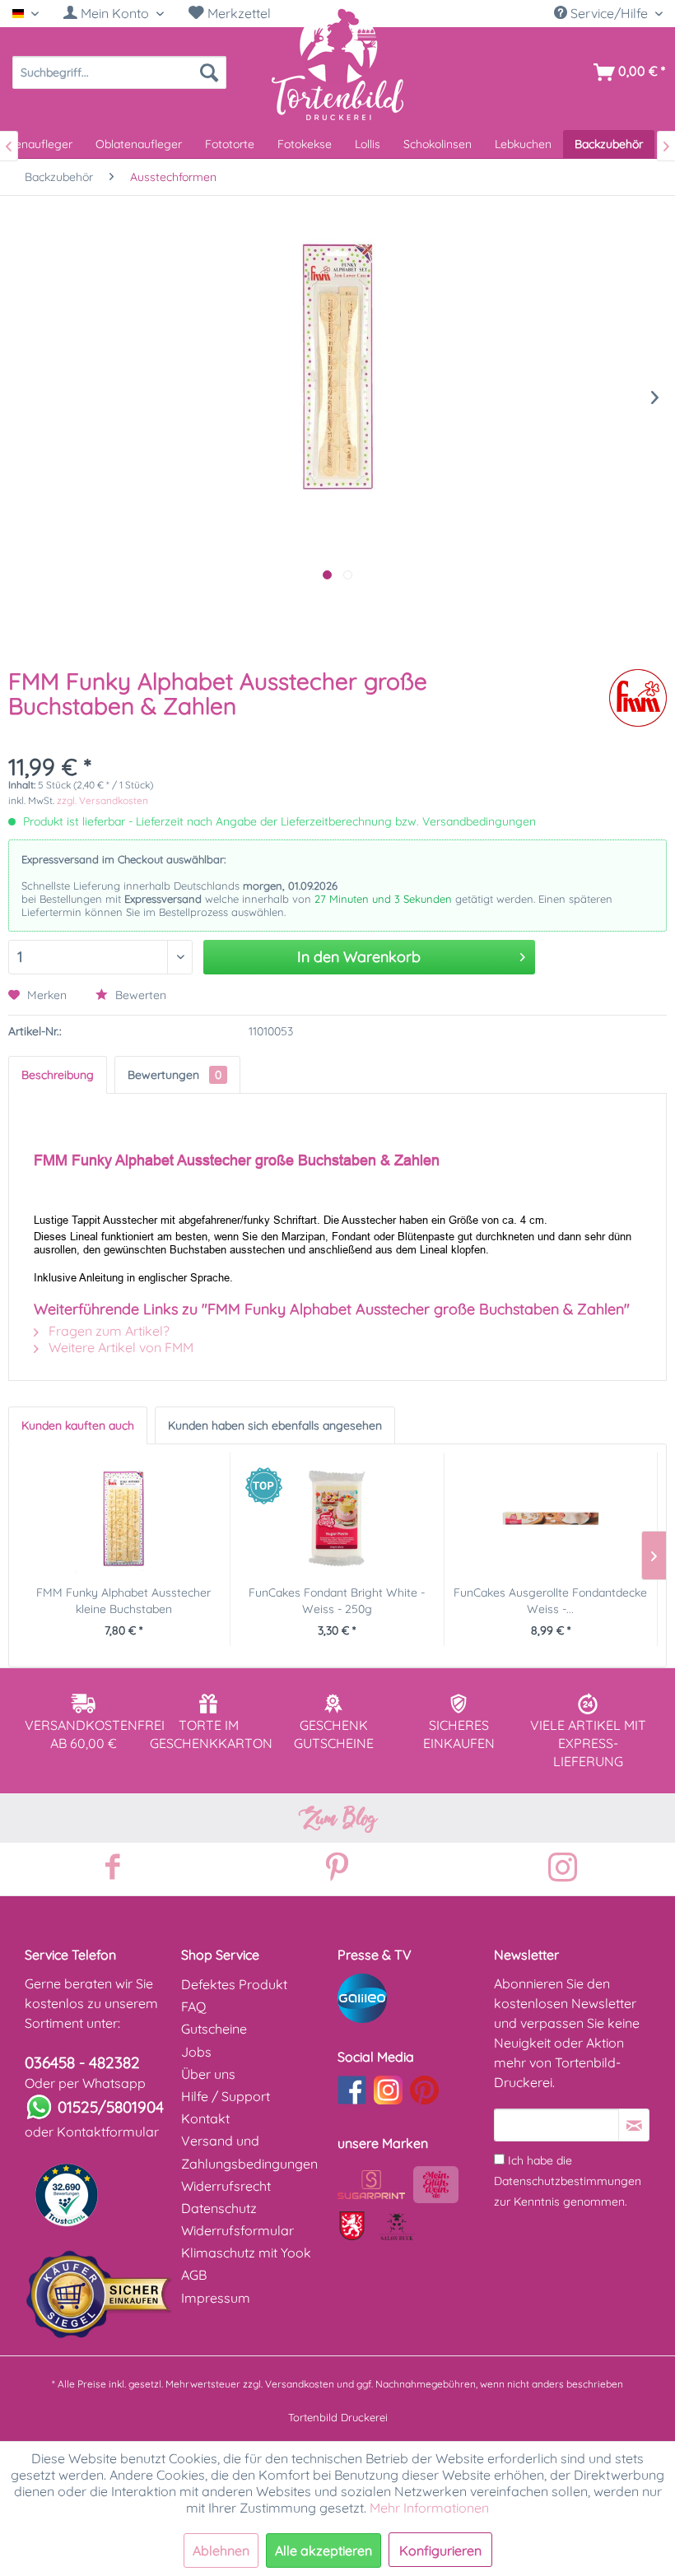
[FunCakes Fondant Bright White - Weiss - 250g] (337, 1518)
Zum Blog (337, 1818)
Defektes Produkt (234, 1984)
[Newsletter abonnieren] (634, 2125)
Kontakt (205, 2118)
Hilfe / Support (226, 2096)
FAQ (193, 2006)
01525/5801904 (111, 2107)
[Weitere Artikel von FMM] (638, 698)
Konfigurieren (440, 2550)
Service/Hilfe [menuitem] (609, 13)
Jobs (196, 2052)
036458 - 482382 (82, 2062)
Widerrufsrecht (226, 2186)
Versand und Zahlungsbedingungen (249, 2152)
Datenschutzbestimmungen (568, 2181)
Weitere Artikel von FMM (119, 1347)
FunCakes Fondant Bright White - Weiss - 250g (337, 1601)
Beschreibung (58, 1075)
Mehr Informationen (429, 2508)
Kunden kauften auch (78, 1425)
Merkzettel (237, 13)
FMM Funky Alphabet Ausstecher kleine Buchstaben (123, 1601)
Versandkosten (300, 2384)
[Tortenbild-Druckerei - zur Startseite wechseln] (337, 63)
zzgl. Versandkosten (102, 800)
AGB (194, 2275)
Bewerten (139, 995)
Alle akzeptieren (324, 2550)
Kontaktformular (108, 2132)
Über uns (208, 2074)
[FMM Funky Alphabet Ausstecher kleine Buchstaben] (123, 1518)
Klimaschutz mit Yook (246, 2253)
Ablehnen (221, 2550)
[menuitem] (114, 14)
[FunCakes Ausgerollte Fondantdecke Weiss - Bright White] (551, 1518)
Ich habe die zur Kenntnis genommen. (568, 2181)
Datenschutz (219, 2208)
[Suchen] (209, 72)
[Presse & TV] (412, 1998)
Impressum (216, 2298)
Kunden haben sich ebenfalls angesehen (275, 1425)
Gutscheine (214, 2029)
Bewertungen (175, 1075)
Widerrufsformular (237, 2230)
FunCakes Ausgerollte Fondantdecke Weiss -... (550, 1601)
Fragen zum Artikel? (107, 1331)
